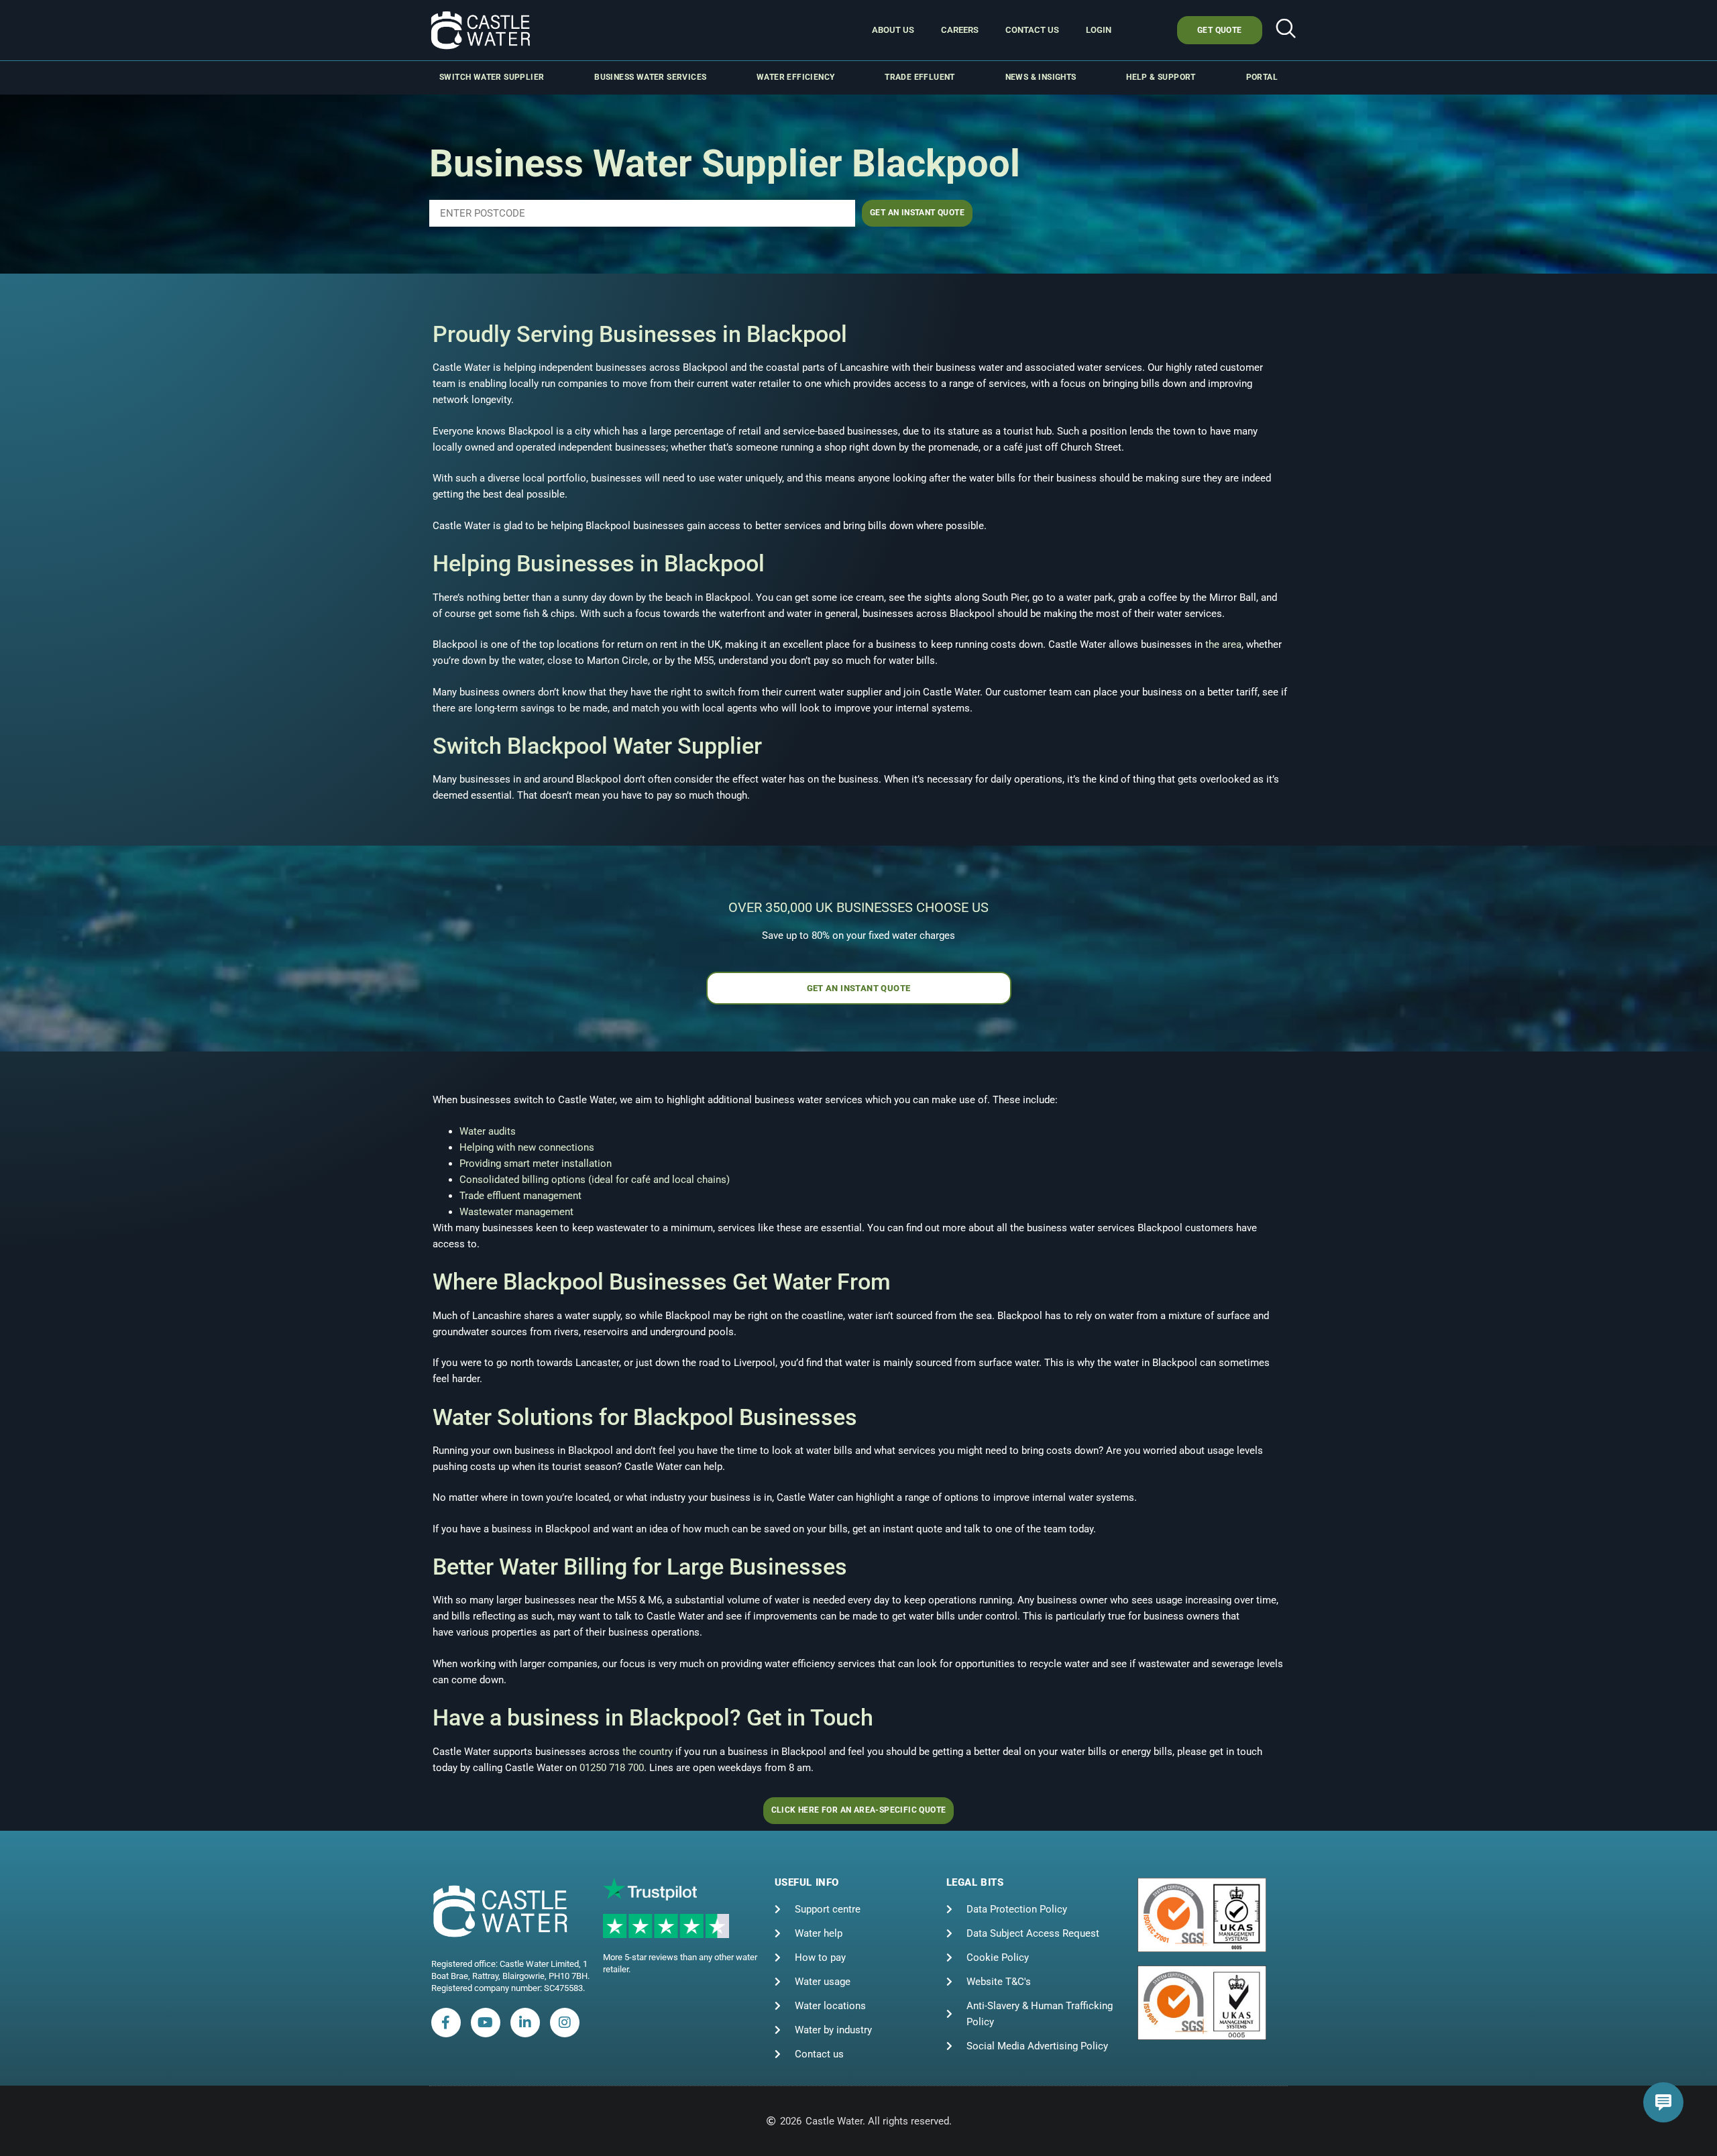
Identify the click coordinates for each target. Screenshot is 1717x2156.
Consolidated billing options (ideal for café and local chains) (595, 1180)
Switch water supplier (492, 77)
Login (1099, 30)
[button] (1286, 30)
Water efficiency (795, 77)
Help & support (1161, 77)
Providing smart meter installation (536, 1164)
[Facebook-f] (446, 2023)
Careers (960, 30)
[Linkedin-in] (525, 2023)
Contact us (1032, 30)
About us (893, 30)
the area (1223, 644)
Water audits (488, 1131)
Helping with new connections (527, 1147)
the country (648, 1752)
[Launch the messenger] (1663, 2102)
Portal (1262, 77)
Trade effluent (920, 77)
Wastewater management (516, 1212)
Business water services (650, 77)
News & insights (1041, 77)
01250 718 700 (612, 1768)
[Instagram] (565, 2023)
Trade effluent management (520, 1196)
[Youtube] (486, 2023)
